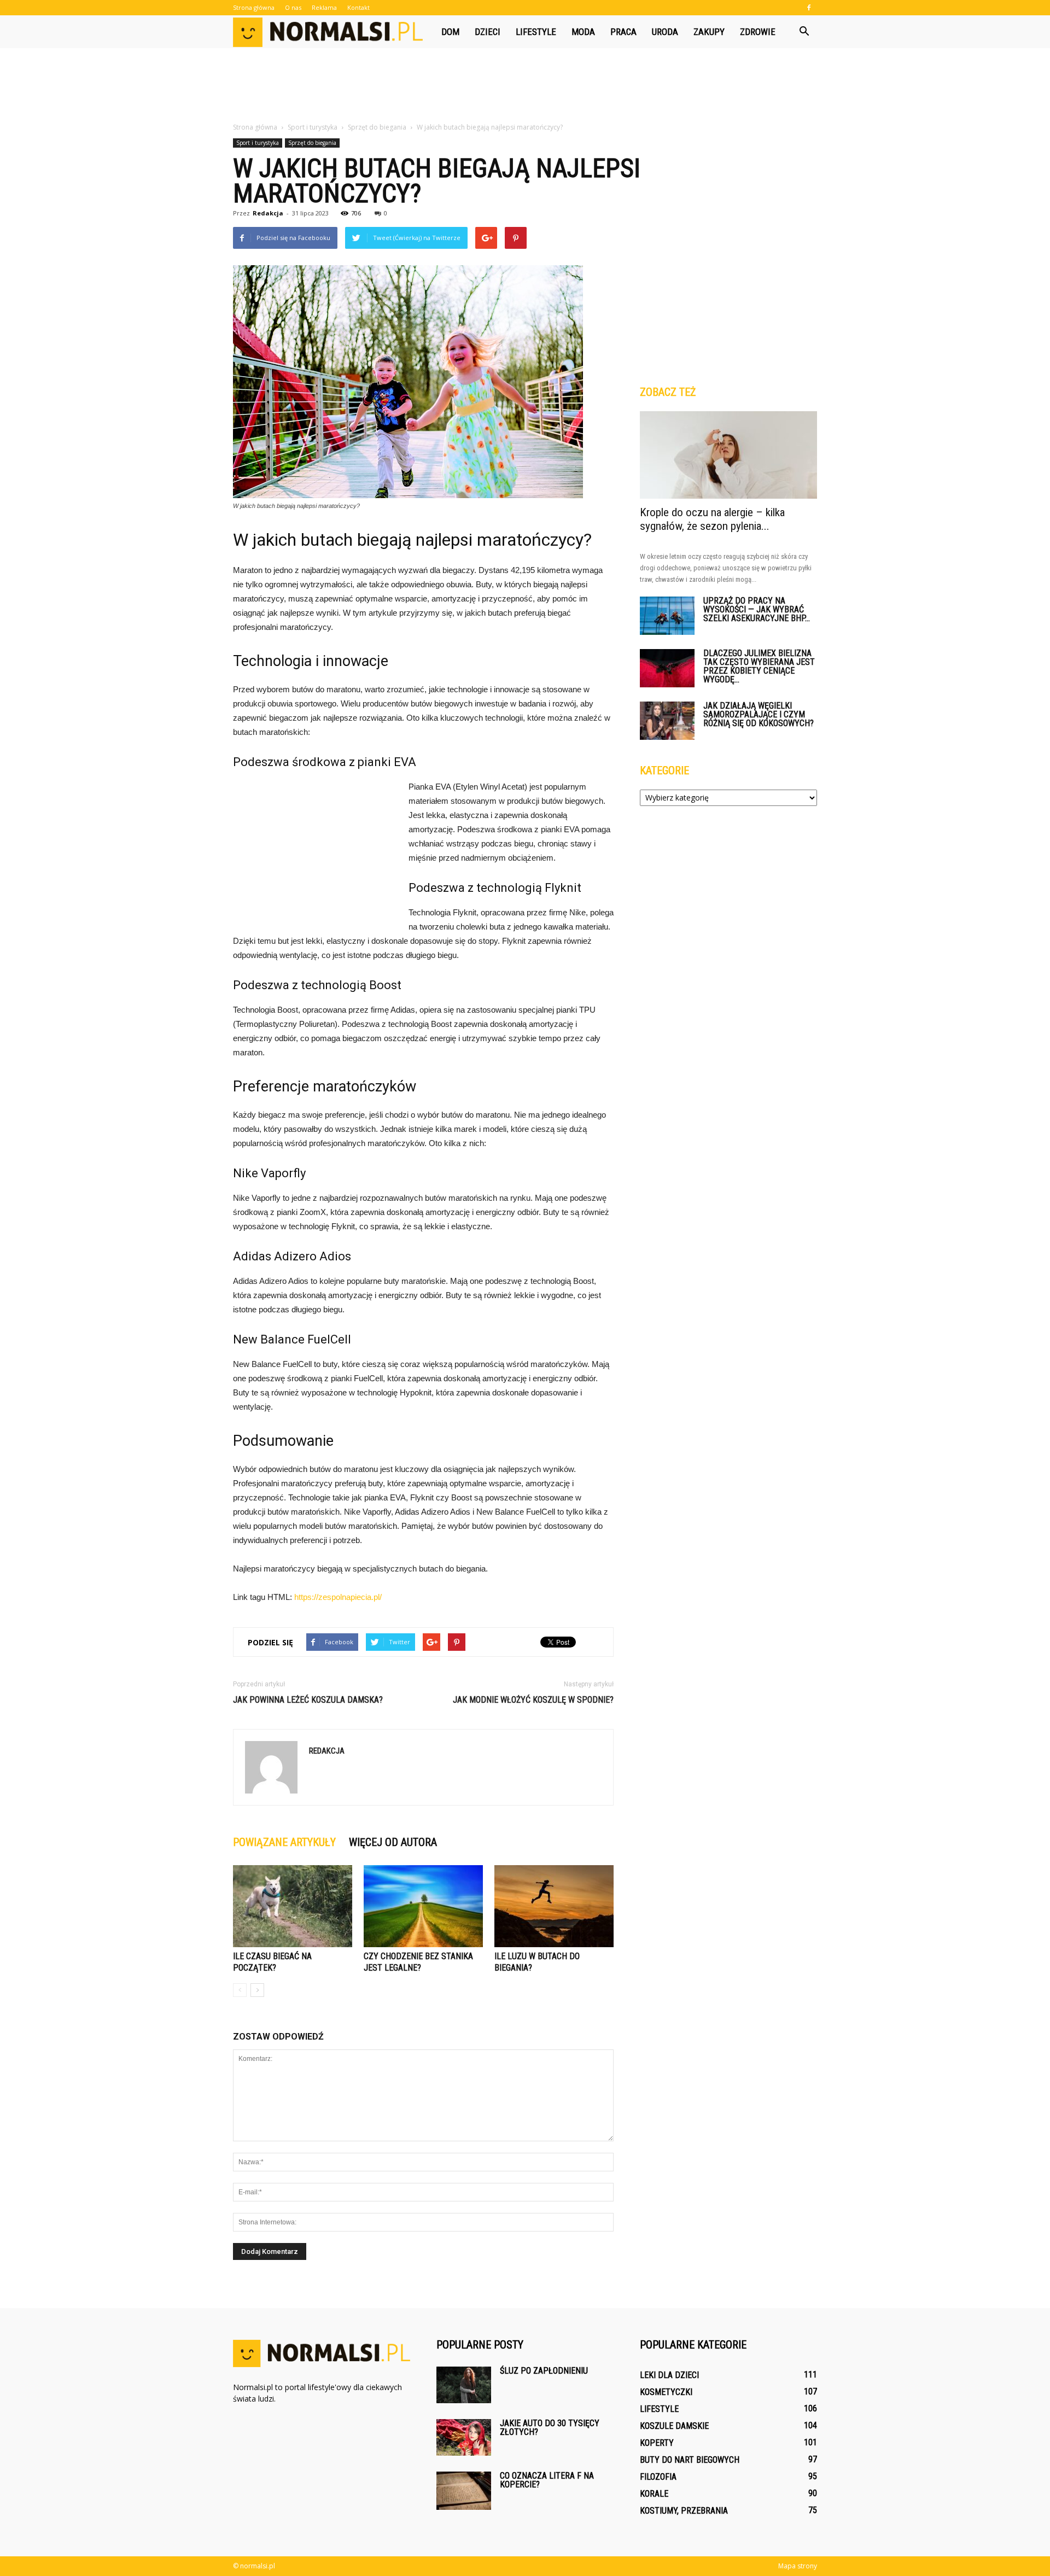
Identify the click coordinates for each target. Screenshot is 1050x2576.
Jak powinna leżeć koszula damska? (308, 1700)
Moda (583, 32)
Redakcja (268, 213)
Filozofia (658, 2477)
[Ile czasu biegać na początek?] (293, 1906)
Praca (623, 32)
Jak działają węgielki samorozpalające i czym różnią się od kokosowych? (759, 714)
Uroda (665, 32)
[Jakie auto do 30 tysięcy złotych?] (464, 2437)
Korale (654, 2494)
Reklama (324, 7)
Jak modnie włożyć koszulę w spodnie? (533, 1700)
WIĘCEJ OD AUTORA (393, 1842)
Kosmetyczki (666, 2392)
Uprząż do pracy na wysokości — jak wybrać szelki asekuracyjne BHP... (757, 609)
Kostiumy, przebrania (684, 2511)
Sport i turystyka (258, 143)
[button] (804, 32)
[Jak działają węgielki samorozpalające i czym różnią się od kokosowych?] (667, 721)
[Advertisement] (525, 86)
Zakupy (709, 32)
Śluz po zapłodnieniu (544, 2371)
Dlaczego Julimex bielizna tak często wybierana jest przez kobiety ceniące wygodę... (759, 666)
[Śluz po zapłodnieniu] (464, 2385)
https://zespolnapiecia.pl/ (338, 1597)
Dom (450, 32)
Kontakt (358, 7)
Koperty (657, 2443)
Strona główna (254, 7)
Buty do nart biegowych (690, 2460)
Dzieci (488, 32)
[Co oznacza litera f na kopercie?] (464, 2491)
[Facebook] (809, 8)
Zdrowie (758, 32)
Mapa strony (798, 2566)
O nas (293, 7)
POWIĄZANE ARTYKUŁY (284, 1842)
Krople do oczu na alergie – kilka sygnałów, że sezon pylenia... (712, 519)
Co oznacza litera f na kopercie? (547, 2480)
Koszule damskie (674, 2426)
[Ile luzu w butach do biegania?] (554, 1906)
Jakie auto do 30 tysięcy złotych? (550, 2428)
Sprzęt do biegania (312, 143)
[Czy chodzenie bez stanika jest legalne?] (423, 1906)
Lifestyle (536, 32)
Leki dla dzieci (669, 2375)
